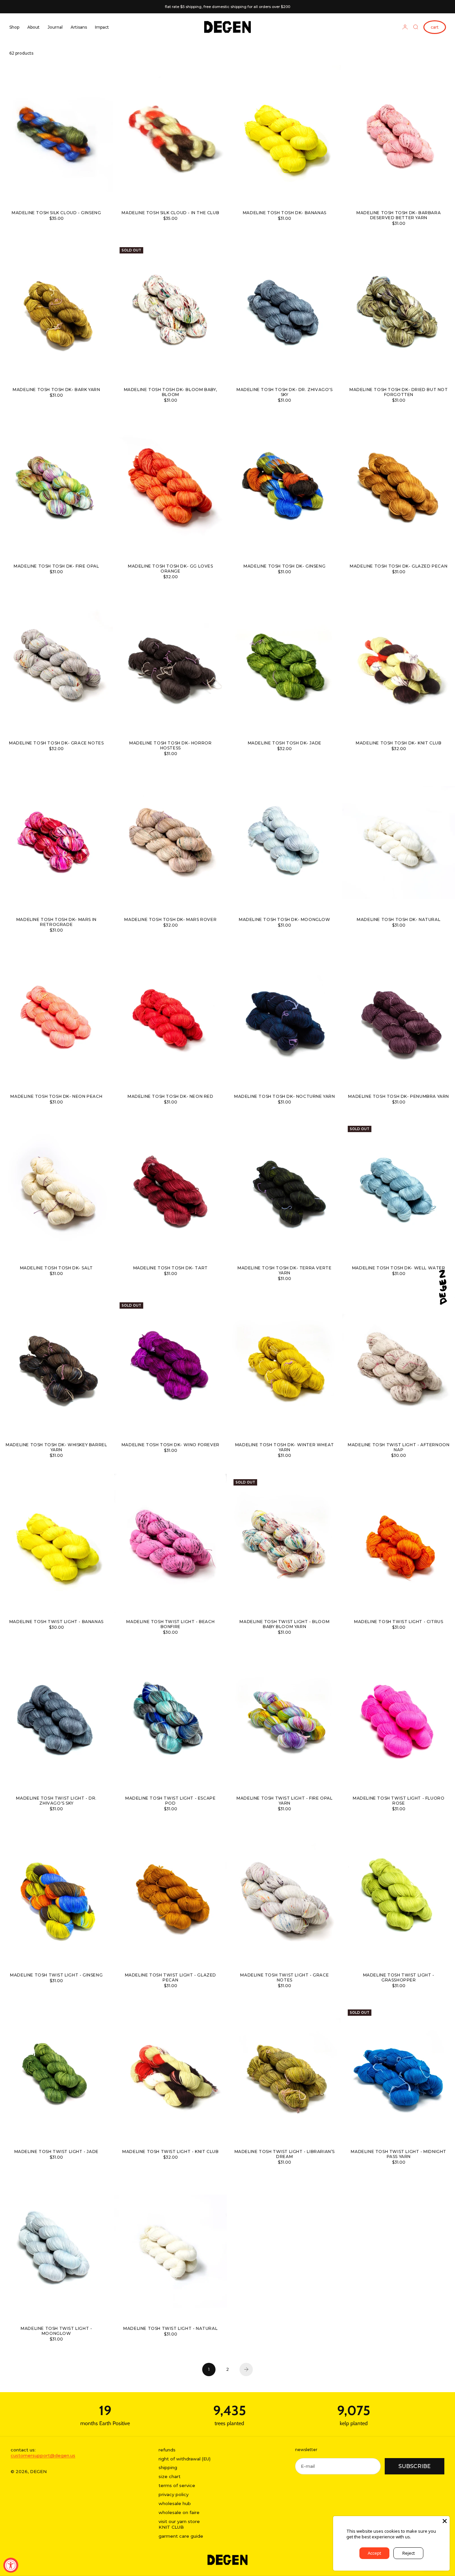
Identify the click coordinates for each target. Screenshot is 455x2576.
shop (14, 27)
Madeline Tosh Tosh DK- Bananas (285, 213)
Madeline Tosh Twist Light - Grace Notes (284, 1978)
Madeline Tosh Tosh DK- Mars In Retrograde (56, 923)
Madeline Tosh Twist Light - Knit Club (170, 2152)
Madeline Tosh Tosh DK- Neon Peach (56, 1097)
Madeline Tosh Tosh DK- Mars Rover (170, 920)
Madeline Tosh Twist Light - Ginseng (56, 1975)
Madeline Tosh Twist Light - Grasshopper (399, 1978)
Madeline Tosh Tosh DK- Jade (285, 743)
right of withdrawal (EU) (185, 2459)
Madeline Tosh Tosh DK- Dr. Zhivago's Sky (285, 392)
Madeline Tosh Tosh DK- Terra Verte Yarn (284, 1271)
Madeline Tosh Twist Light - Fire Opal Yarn (284, 1801)
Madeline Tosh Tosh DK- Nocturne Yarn (285, 1097)
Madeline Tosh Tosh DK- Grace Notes (56, 743)
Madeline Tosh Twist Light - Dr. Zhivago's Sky (56, 1801)
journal (55, 27)
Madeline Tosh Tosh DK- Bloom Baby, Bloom (171, 392)
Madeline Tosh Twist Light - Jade (56, 2152)
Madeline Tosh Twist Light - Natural (170, 2329)
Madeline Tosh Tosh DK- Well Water (399, 1269)
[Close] (445, 2521)
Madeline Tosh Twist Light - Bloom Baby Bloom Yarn (284, 1624)
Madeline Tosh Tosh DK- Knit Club (399, 743)
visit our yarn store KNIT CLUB (179, 2524)
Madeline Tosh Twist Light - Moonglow (56, 2331)
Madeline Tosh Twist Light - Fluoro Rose (399, 1801)
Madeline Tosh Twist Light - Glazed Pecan (171, 1978)
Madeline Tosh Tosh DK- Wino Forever (171, 1445)
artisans (79, 27)
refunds (167, 2450)
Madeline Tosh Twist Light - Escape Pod (170, 1801)
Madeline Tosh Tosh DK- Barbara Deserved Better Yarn (399, 216)
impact (102, 27)
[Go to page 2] (246, 2369)
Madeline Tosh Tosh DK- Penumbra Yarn (399, 1097)
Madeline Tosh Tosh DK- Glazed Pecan (399, 567)
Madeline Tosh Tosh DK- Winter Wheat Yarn (285, 1448)
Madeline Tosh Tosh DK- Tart (171, 1269)
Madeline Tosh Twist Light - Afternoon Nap (399, 1448)
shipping (168, 2467)
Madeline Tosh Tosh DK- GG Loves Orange (171, 569)
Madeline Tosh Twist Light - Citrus (399, 1622)
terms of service (177, 2485)
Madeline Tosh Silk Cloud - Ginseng (56, 213)
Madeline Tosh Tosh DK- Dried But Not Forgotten (399, 392)
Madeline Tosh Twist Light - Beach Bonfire (170, 1624)
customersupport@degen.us (43, 2455)
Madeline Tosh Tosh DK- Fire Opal (56, 567)
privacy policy (174, 2494)
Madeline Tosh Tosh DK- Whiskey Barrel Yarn (56, 1448)
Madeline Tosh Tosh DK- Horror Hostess (170, 746)
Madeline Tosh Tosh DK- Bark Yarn (56, 390)
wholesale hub (175, 2503)
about (33, 27)
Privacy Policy (426, 2537)
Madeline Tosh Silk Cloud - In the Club (170, 213)
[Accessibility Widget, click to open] (11, 2565)
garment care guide (181, 2536)
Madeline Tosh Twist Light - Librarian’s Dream (285, 2155)
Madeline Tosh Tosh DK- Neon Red (171, 1097)
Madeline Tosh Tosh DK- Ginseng (284, 567)
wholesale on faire (179, 2512)
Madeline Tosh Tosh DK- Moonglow (285, 920)
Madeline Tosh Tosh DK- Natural (399, 920)
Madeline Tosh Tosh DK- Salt (56, 1269)
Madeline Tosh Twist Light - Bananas (56, 1622)
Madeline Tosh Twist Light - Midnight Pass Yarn (399, 2155)
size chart (170, 2476)
